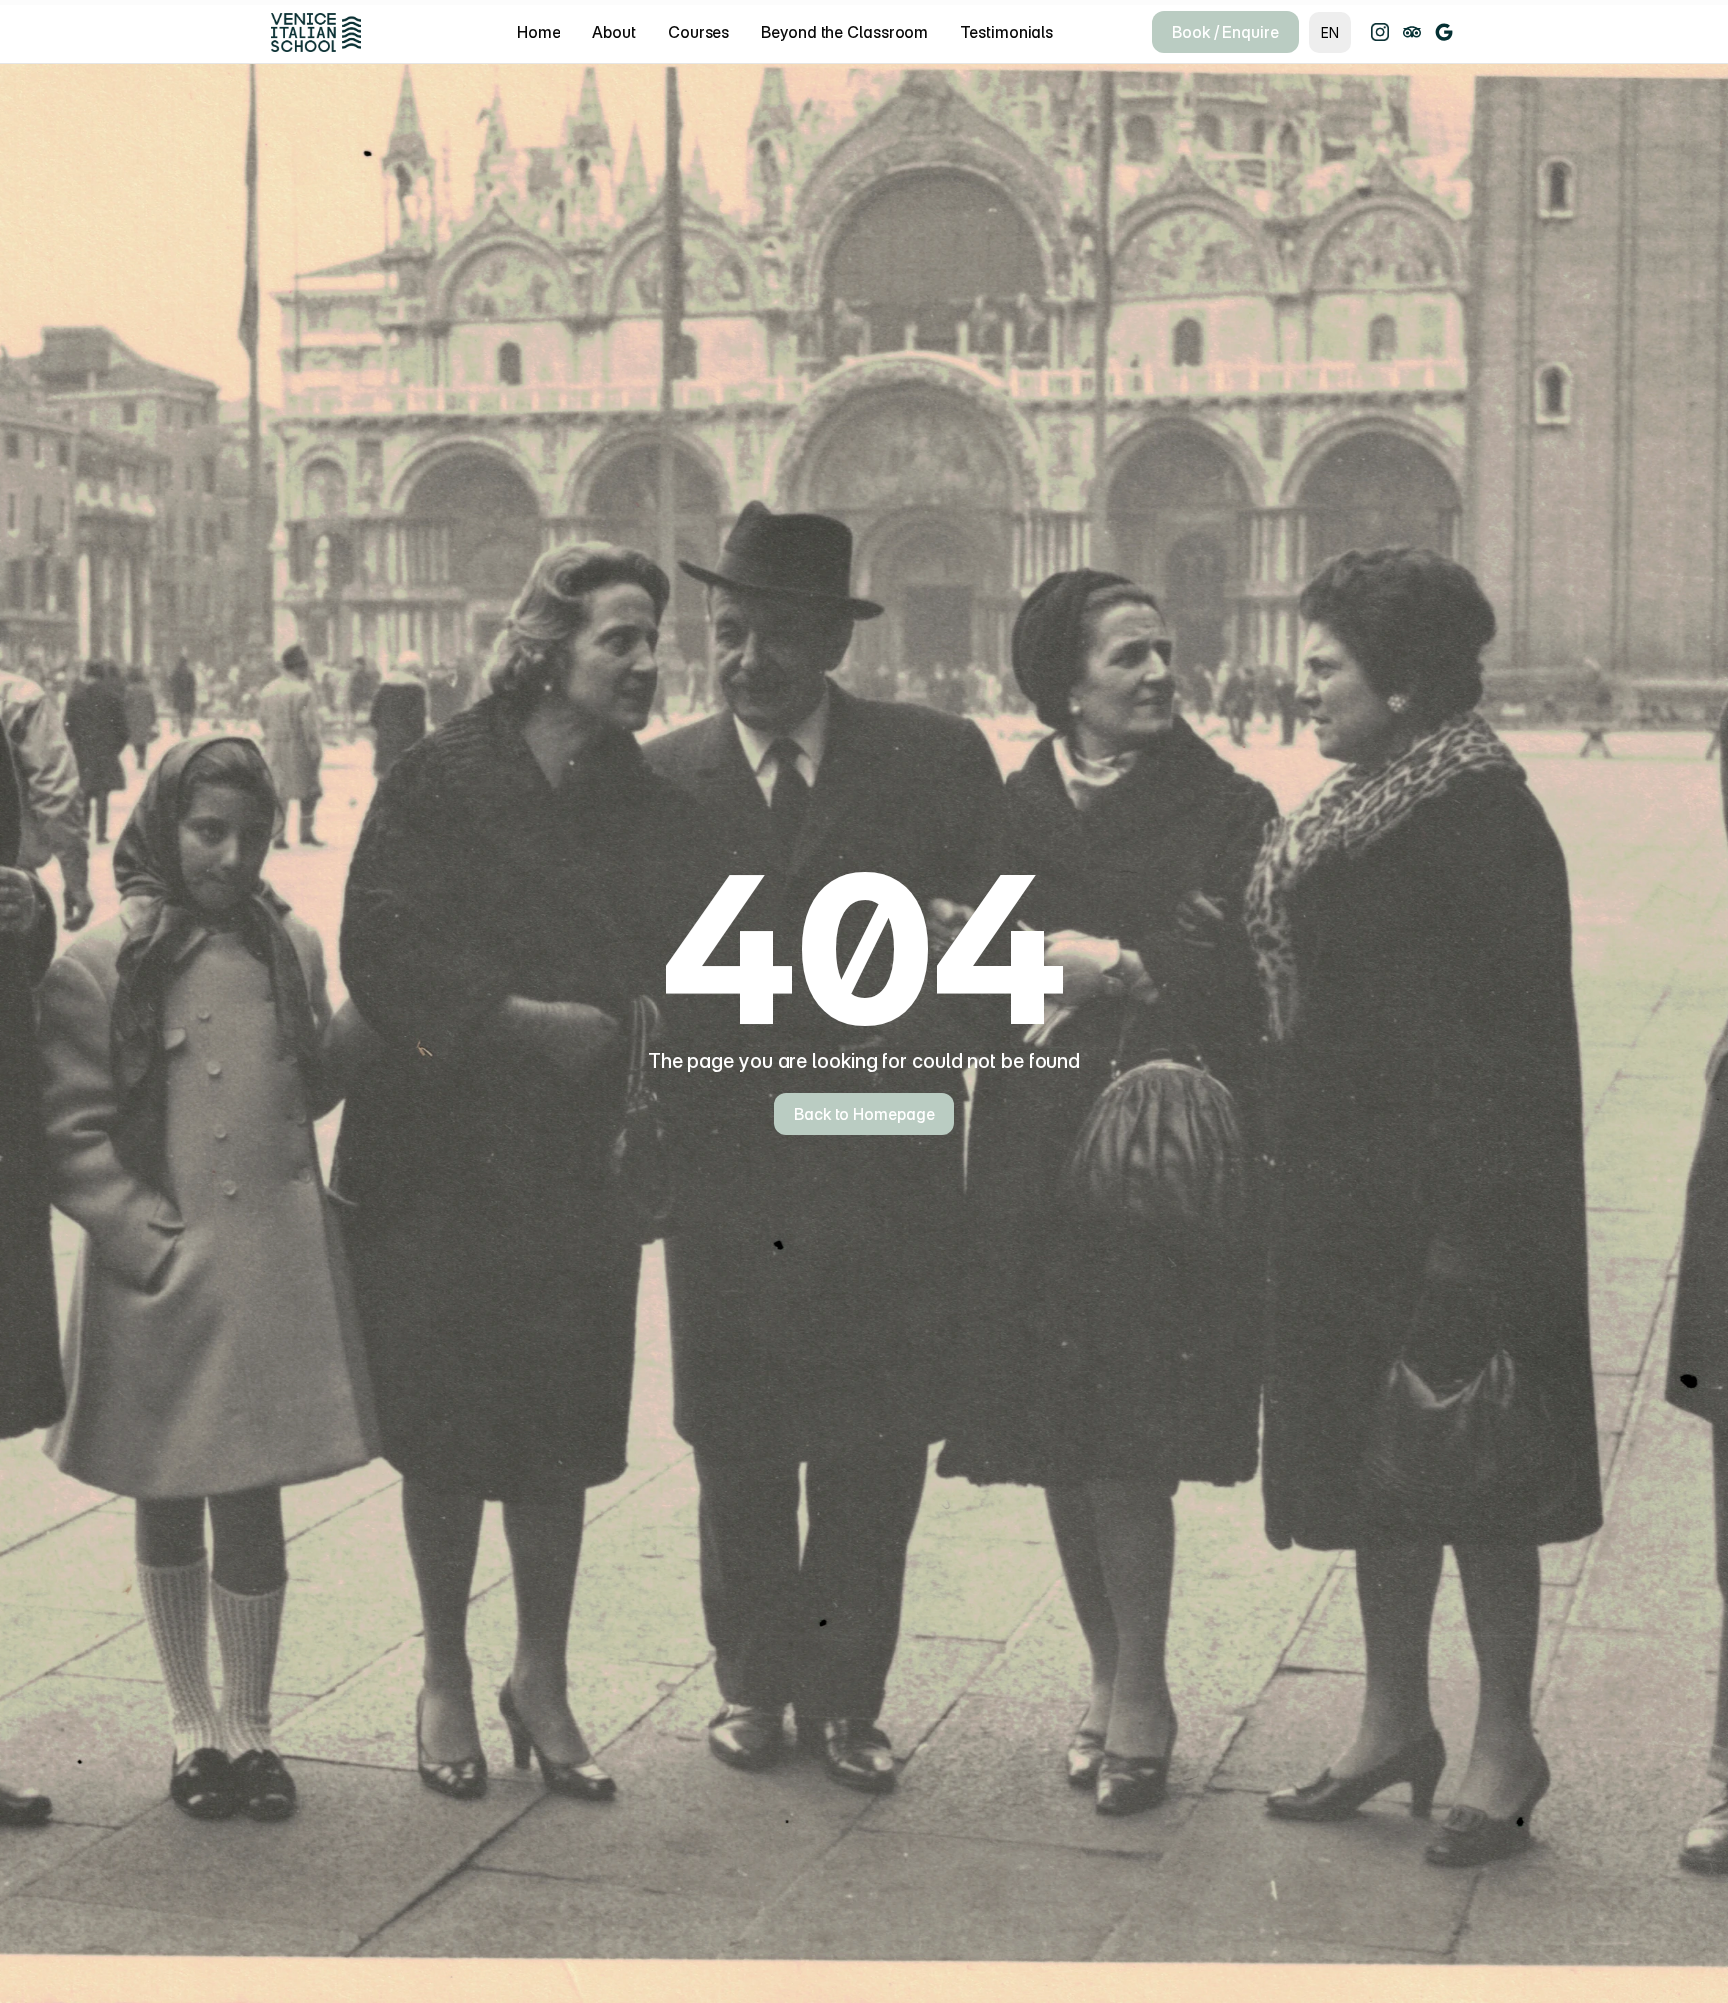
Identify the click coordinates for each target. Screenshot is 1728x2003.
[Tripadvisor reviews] (1412, 32)
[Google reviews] (1444, 32)
